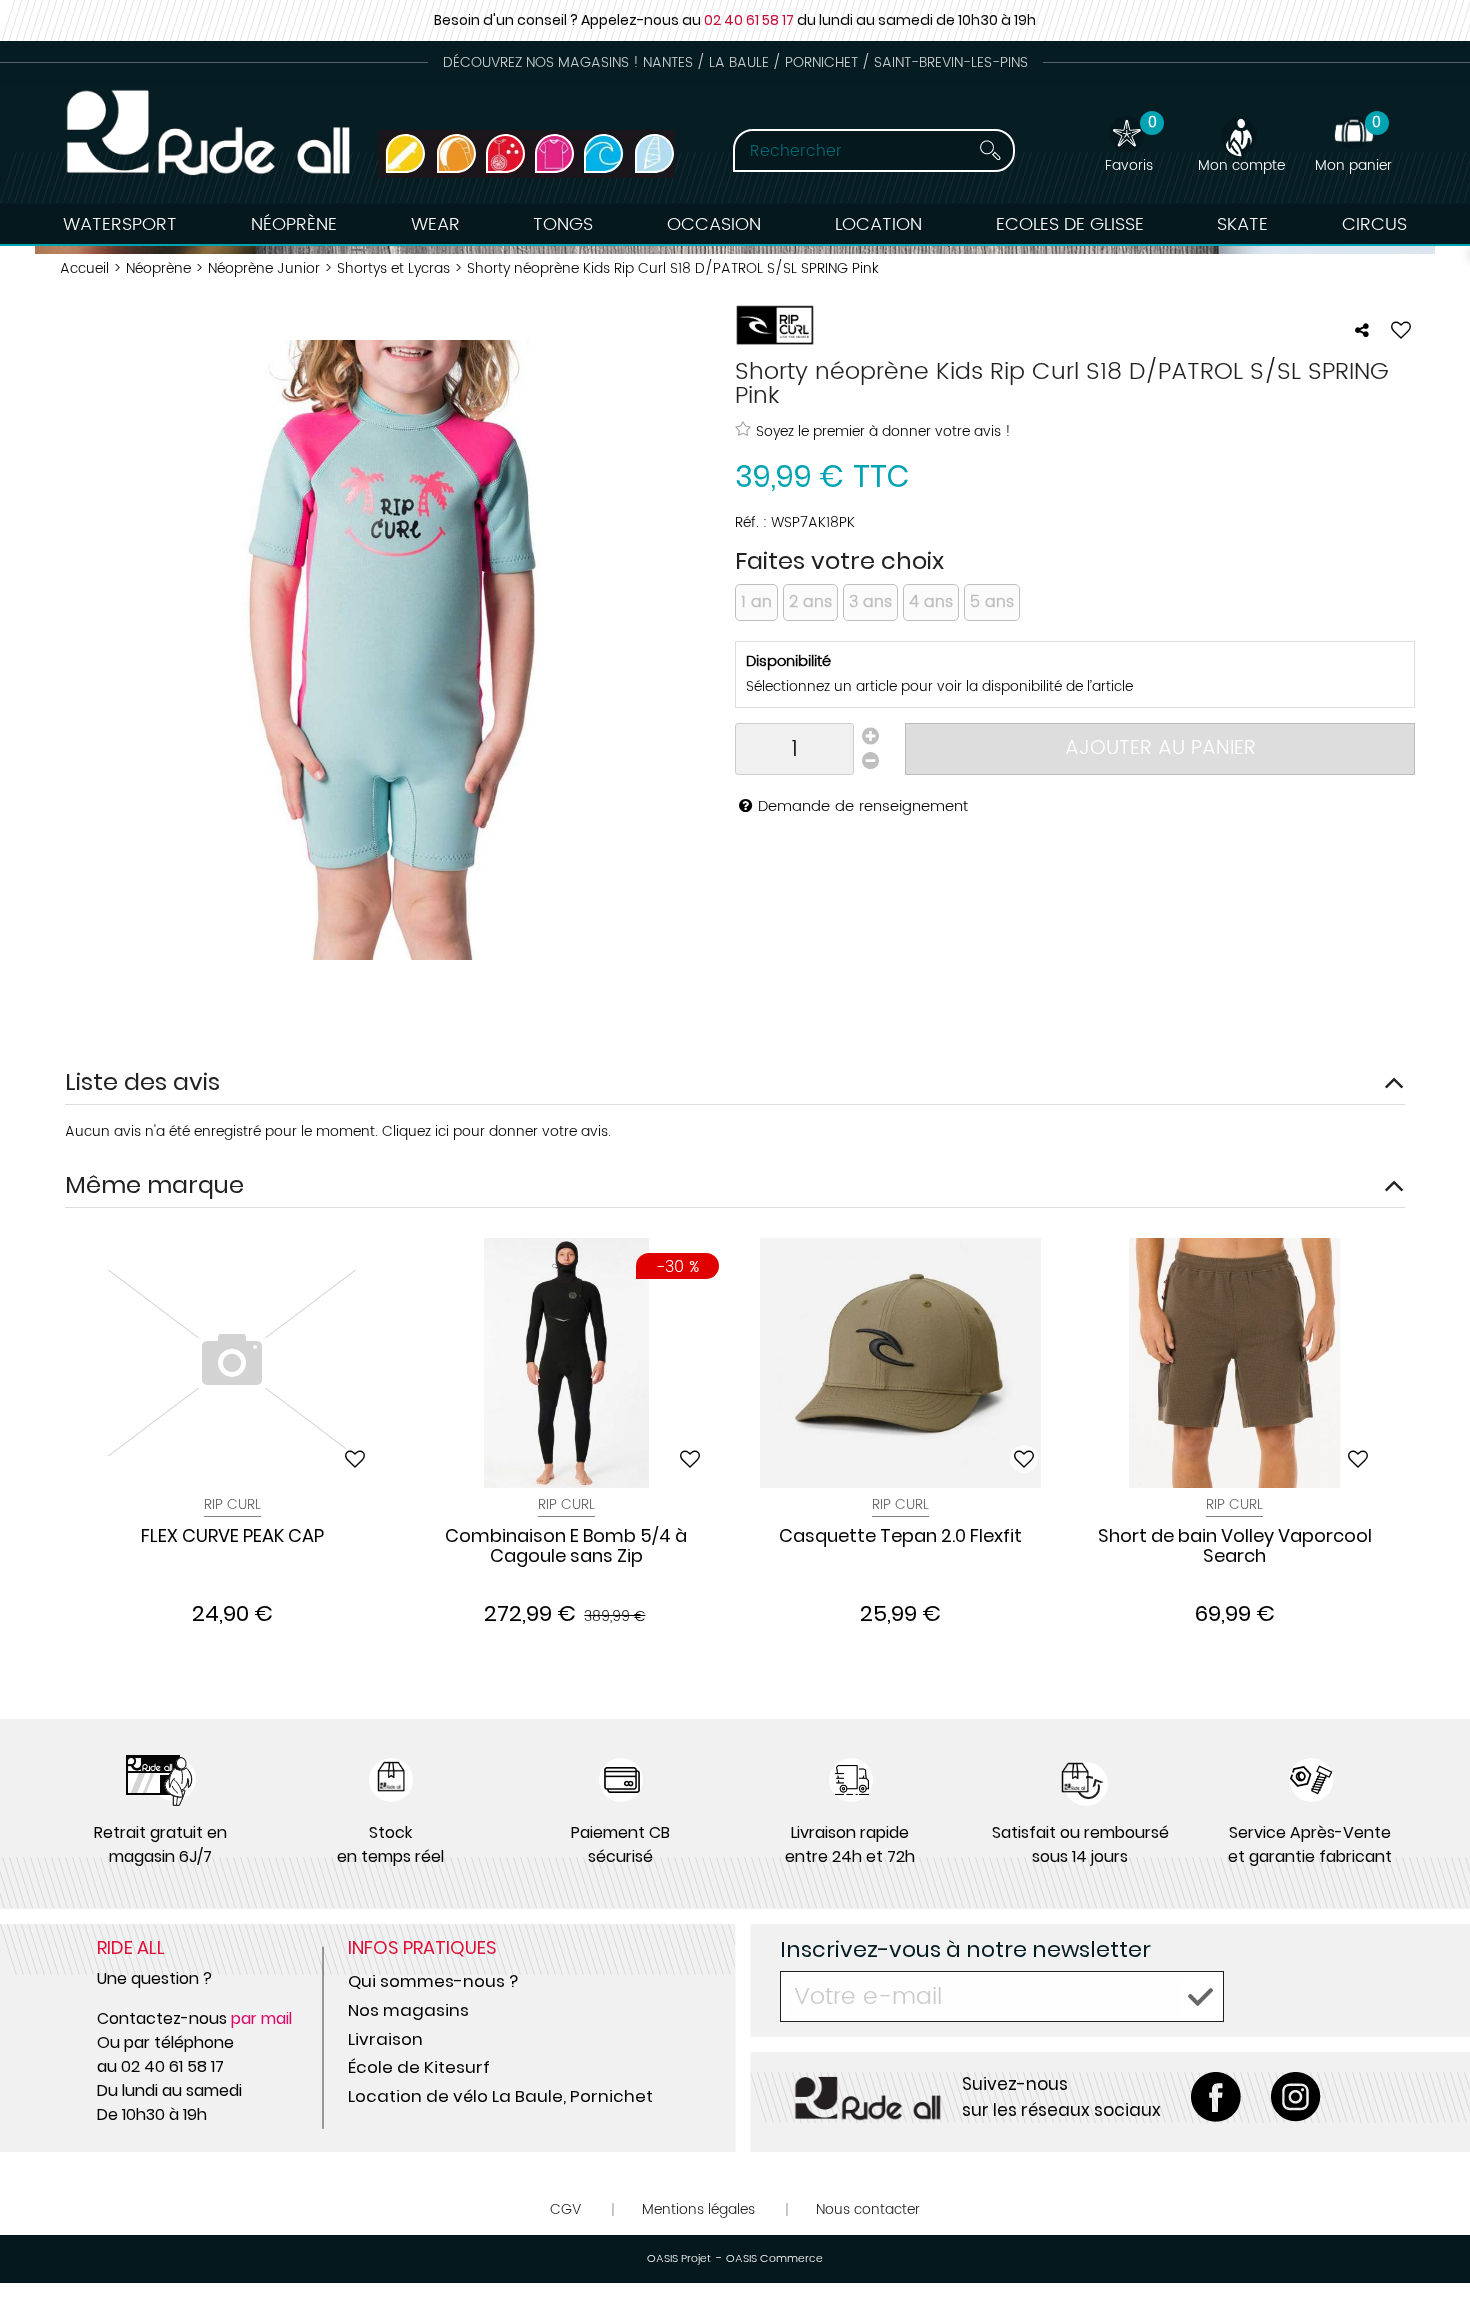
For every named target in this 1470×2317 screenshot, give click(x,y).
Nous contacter (868, 2209)
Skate (1242, 224)
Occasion (714, 224)
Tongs (563, 224)
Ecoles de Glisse (1070, 224)
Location (878, 224)
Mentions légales (698, 2209)
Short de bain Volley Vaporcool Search (1235, 1547)
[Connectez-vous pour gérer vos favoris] (1401, 330)
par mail (261, 2018)
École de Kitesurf (419, 2067)
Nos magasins (408, 2010)
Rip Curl (566, 1504)
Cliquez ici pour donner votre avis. (496, 1131)
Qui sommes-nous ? (433, 1981)
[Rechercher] (990, 150)
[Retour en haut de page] (1430, 2257)
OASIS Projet (679, 2259)
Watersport (120, 224)
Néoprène (294, 224)
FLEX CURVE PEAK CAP (232, 1537)
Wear (435, 224)
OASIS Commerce (774, 2259)
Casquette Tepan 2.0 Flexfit (900, 1537)
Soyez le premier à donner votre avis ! (883, 431)
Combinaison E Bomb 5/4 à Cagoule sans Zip (566, 1547)
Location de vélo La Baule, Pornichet (500, 2096)
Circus (1374, 224)
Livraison (385, 2039)
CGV (565, 2209)
